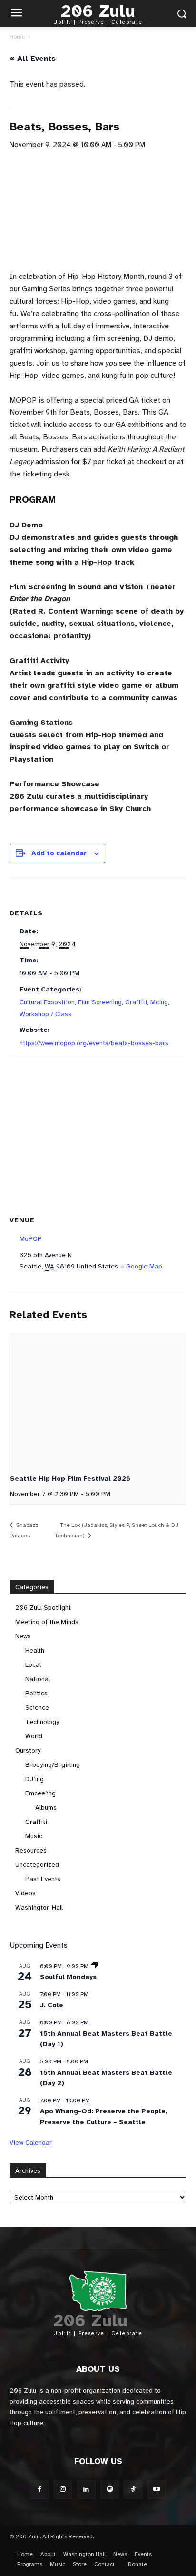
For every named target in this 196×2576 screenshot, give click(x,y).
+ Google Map (141, 1266)
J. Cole (52, 2005)
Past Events (43, 1879)
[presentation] (98, 1400)
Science (37, 1708)
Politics (36, 1693)
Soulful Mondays (68, 1977)
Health (35, 1650)
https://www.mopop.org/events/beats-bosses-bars (94, 1043)
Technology (42, 1722)
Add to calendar (59, 853)
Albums (46, 1808)
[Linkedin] (86, 2490)
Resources (31, 1850)
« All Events (33, 59)
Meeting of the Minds (47, 1622)
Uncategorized (37, 1865)
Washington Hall (39, 1907)
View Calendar (31, 2143)
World (34, 1736)
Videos (25, 1893)
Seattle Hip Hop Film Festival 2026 (70, 1479)
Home (17, 37)
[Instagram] (63, 2490)
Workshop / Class (45, 1014)
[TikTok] (133, 2490)
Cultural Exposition (47, 1002)
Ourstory (28, 1750)
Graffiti (136, 1002)
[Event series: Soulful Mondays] (94, 1966)
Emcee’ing (40, 1793)
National (38, 1679)
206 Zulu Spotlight (43, 1608)
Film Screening (100, 1002)
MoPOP (31, 1239)
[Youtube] (156, 2490)
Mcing (159, 1002)
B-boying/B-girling (53, 1765)
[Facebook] (39, 2490)
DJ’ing (34, 1779)
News (23, 1636)
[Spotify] (110, 2490)
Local (33, 1665)
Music (34, 1836)
